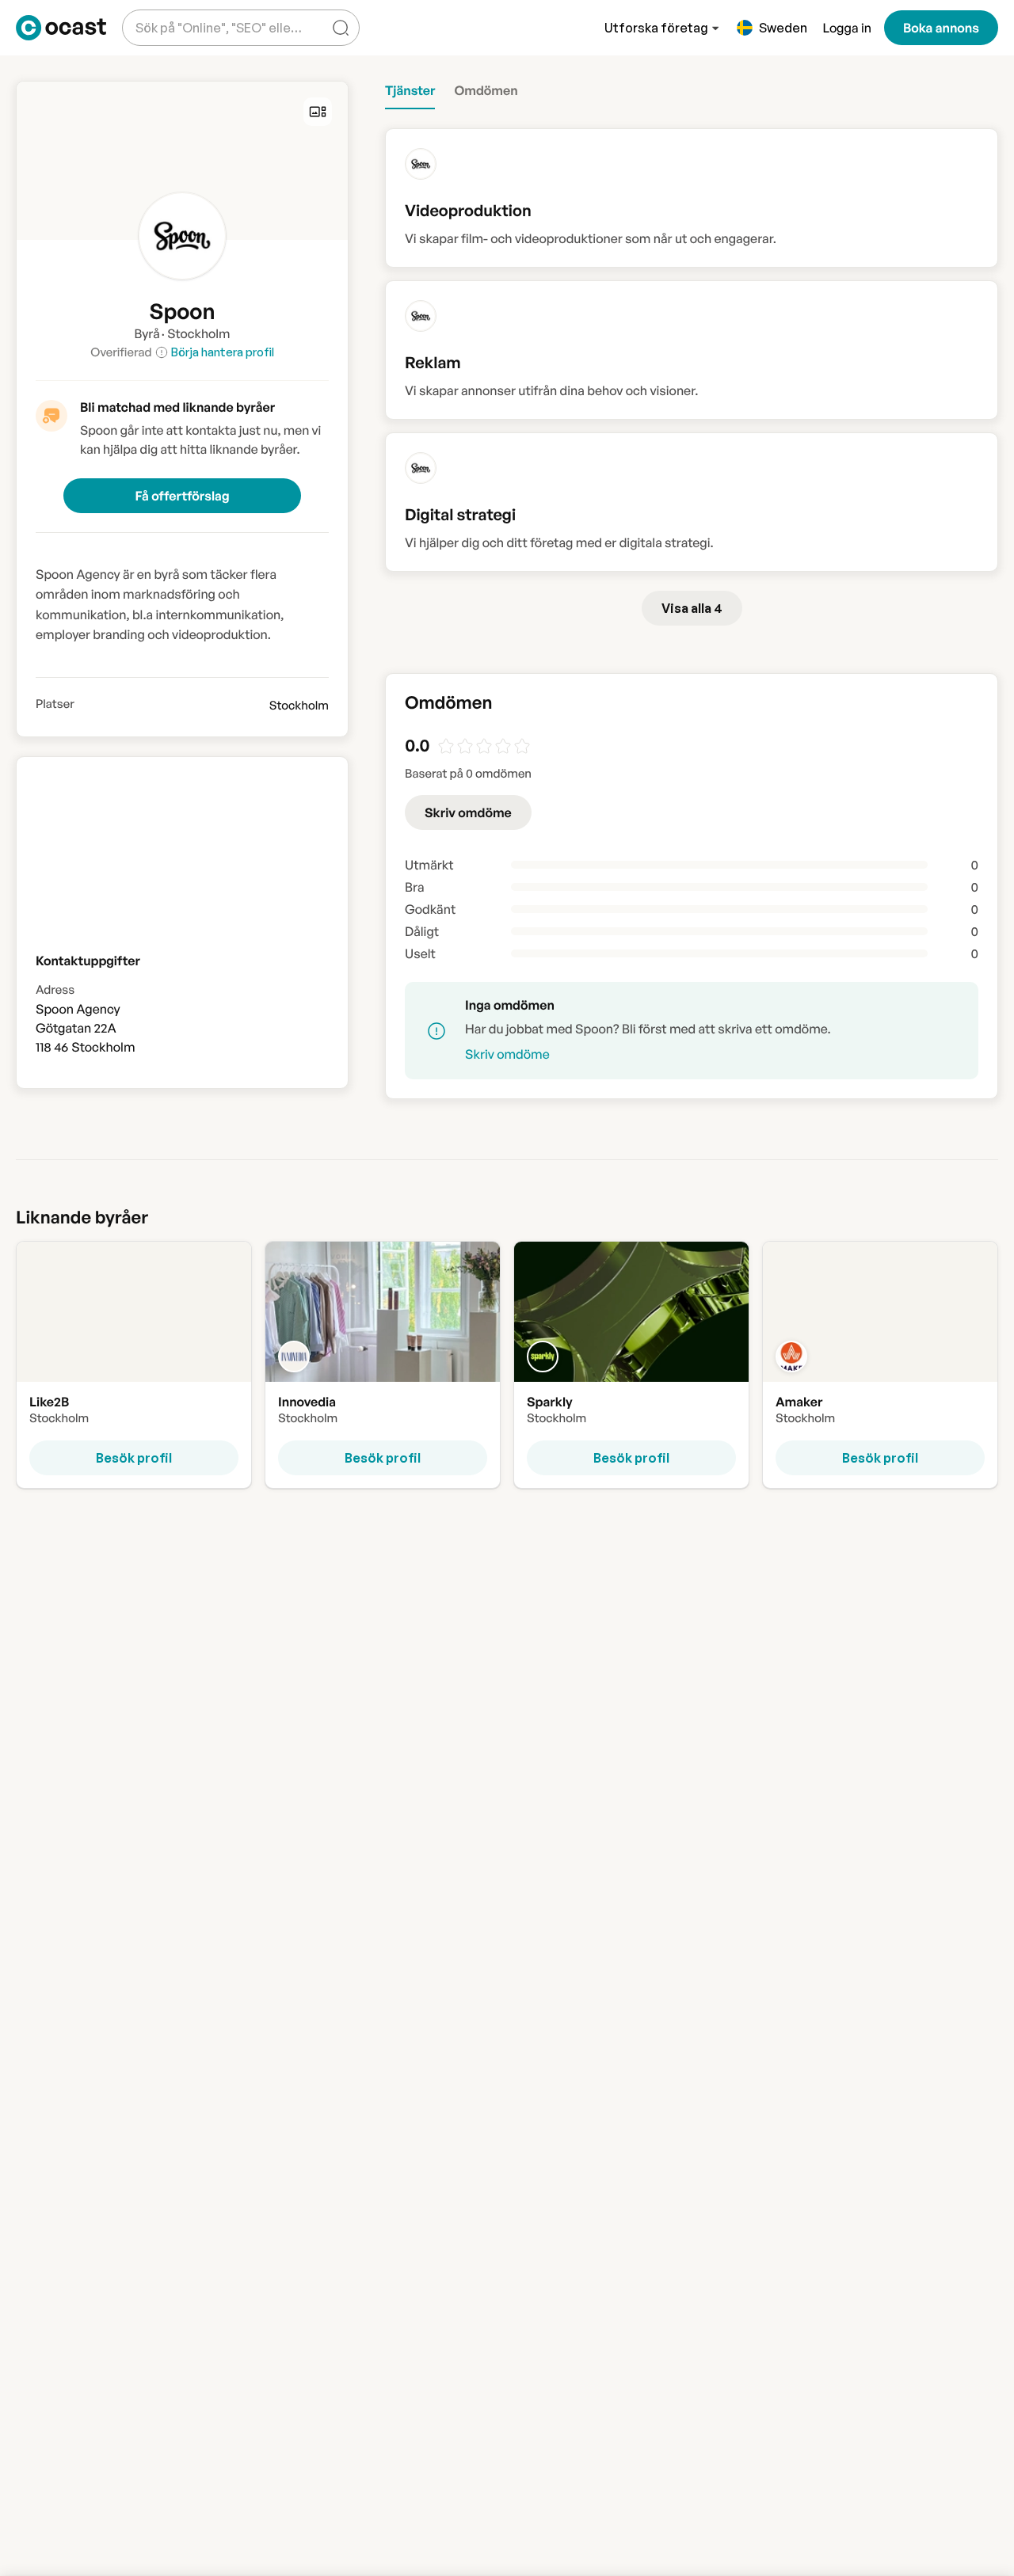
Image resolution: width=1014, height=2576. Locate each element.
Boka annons (941, 28)
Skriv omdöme (468, 812)
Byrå (147, 333)
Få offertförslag (182, 496)
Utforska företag (656, 28)
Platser (55, 704)
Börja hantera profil (223, 352)
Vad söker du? (173, 15)
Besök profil (134, 1458)
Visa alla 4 (692, 608)
